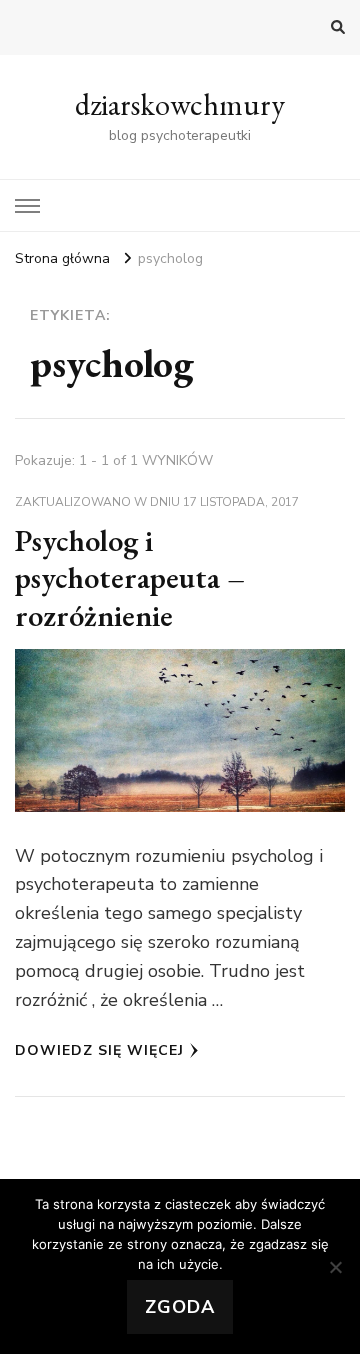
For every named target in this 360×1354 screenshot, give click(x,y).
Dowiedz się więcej (99, 1050)
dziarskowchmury (180, 104)
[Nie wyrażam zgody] (335, 1267)
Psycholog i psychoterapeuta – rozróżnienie (130, 578)
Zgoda (180, 1307)
